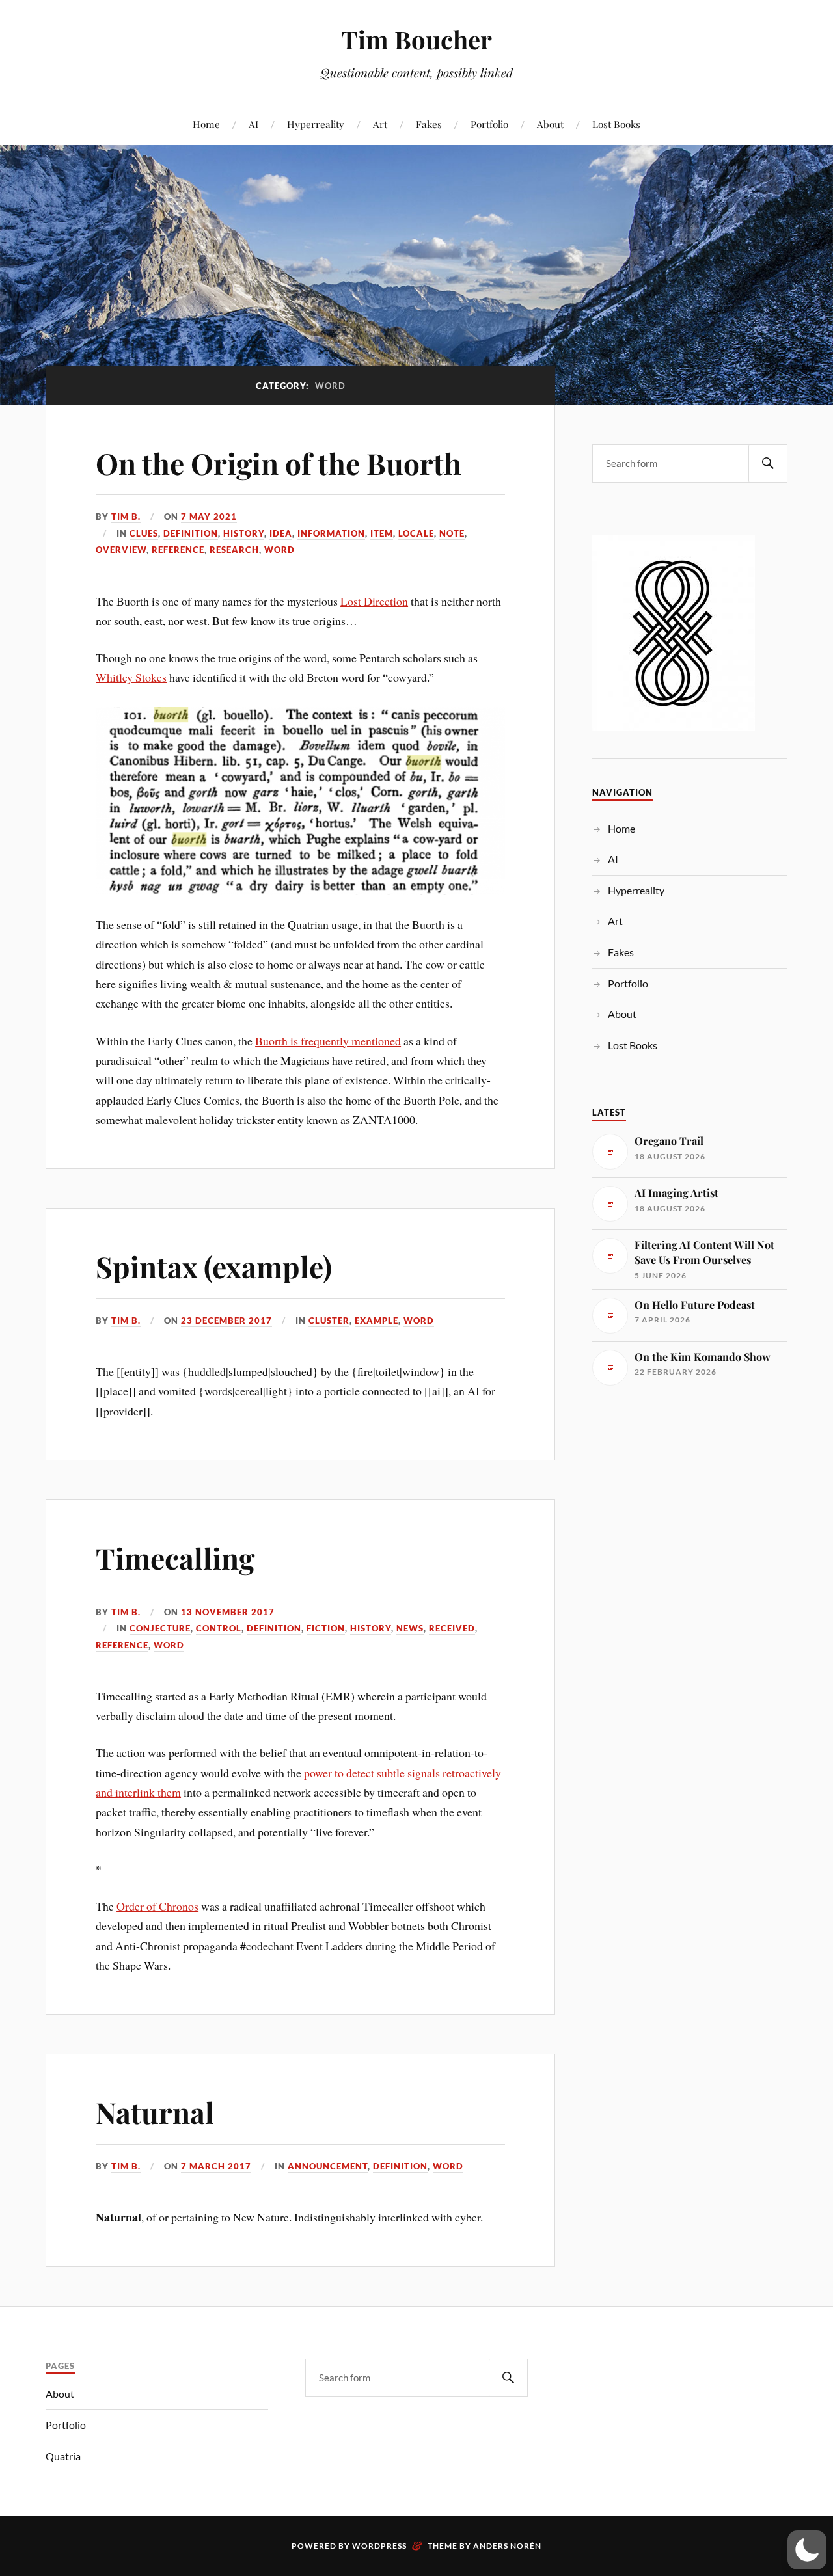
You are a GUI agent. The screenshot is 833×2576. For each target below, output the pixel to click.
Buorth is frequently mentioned (328, 1041)
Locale (416, 533)
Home (206, 124)
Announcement (328, 2166)
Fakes (429, 124)
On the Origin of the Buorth (279, 463)
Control (219, 1628)
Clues (144, 533)
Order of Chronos (157, 1906)
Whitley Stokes (131, 677)
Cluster (329, 1321)
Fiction (326, 1628)
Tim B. (126, 517)
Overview (121, 550)
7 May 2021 (209, 517)
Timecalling (175, 1558)
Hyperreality (316, 124)
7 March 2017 (216, 2166)
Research (234, 550)
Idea (281, 533)
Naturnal (155, 2112)
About (550, 124)
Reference (178, 550)
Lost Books (616, 124)
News (410, 1628)
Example (376, 1321)
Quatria (63, 2456)
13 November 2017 (228, 1612)
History (244, 533)
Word (280, 550)
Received (452, 1628)
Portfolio (489, 124)
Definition (191, 533)
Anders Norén (507, 2546)
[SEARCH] (768, 463)
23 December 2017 (226, 1321)
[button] (807, 2550)
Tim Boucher (416, 39)
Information (331, 533)
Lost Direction (374, 601)
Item (382, 533)
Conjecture (160, 1628)
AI (253, 124)
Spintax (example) (214, 1266)
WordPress (379, 2546)
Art (380, 124)
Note (452, 533)
